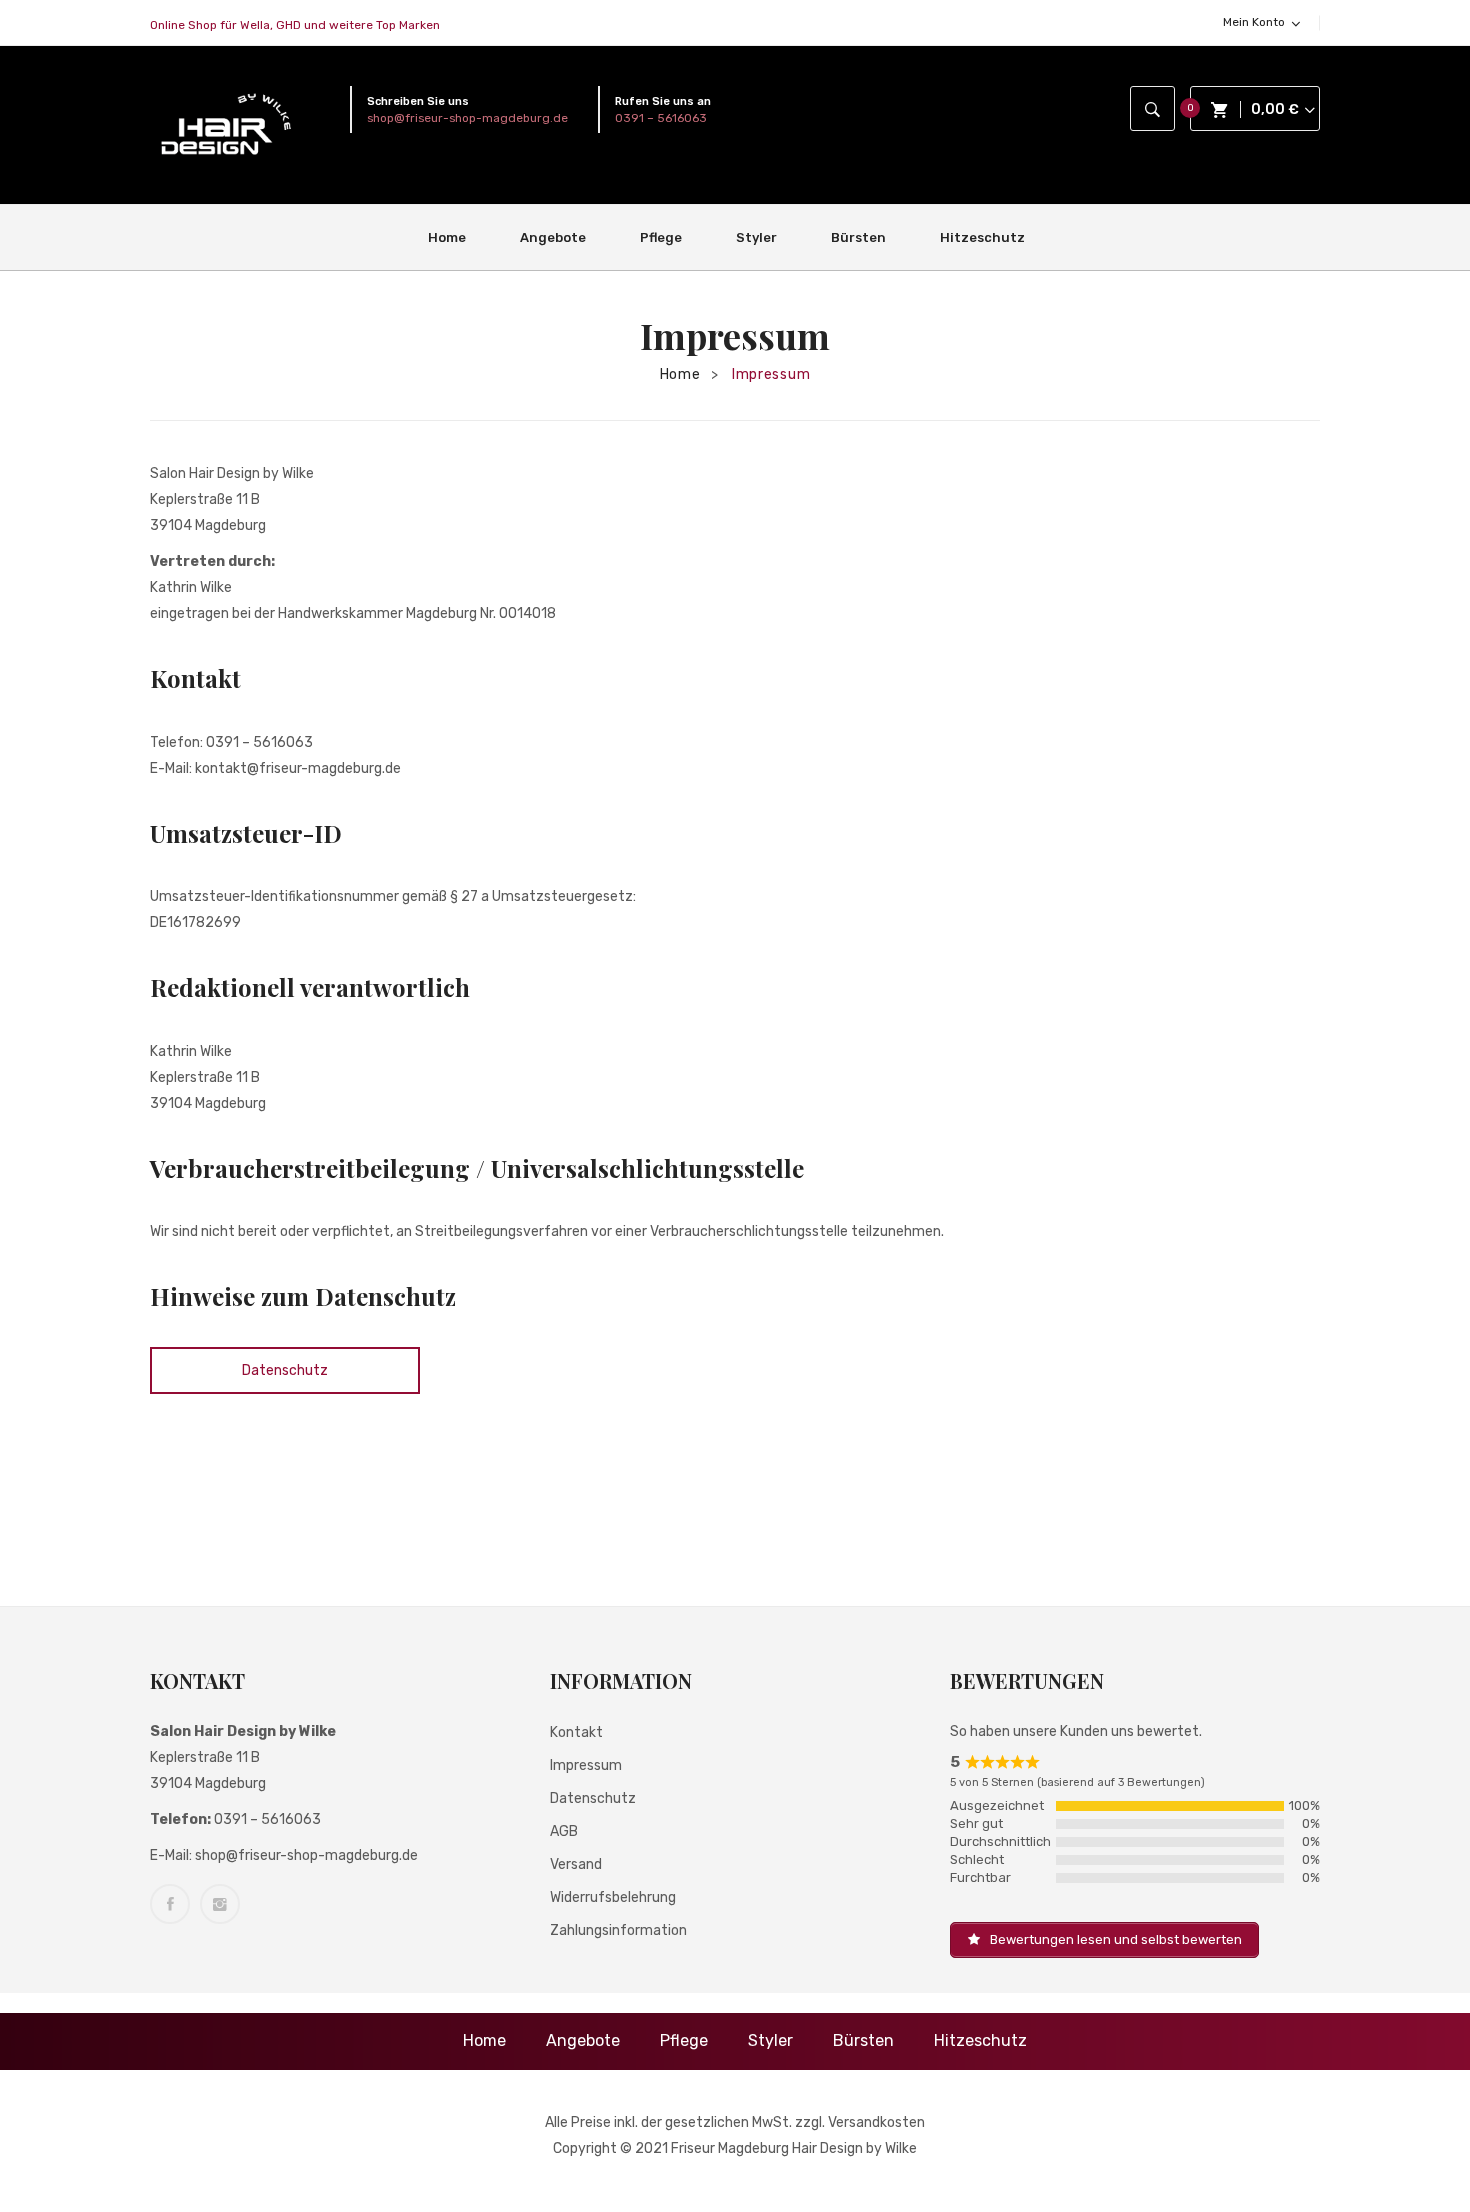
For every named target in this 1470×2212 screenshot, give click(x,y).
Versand (576, 1864)
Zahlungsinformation (618, 1930)
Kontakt (576, 1732)
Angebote (583, 2040)
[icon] (170, 1904)
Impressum (586, 1765)
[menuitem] (455, 237)
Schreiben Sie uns (418, 101)
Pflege (684, 2040)
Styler (770, 2040)
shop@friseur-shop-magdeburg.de (467, 118)
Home (680, 374)
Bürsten (863, 2040)
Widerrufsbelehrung (613, 1897)
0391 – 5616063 (661, 118)
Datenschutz (285, 1370)
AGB (564, 1831)
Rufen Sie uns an (663, 101)
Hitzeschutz (980, 2040)
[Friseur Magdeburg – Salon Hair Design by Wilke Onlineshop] (225, 124)
